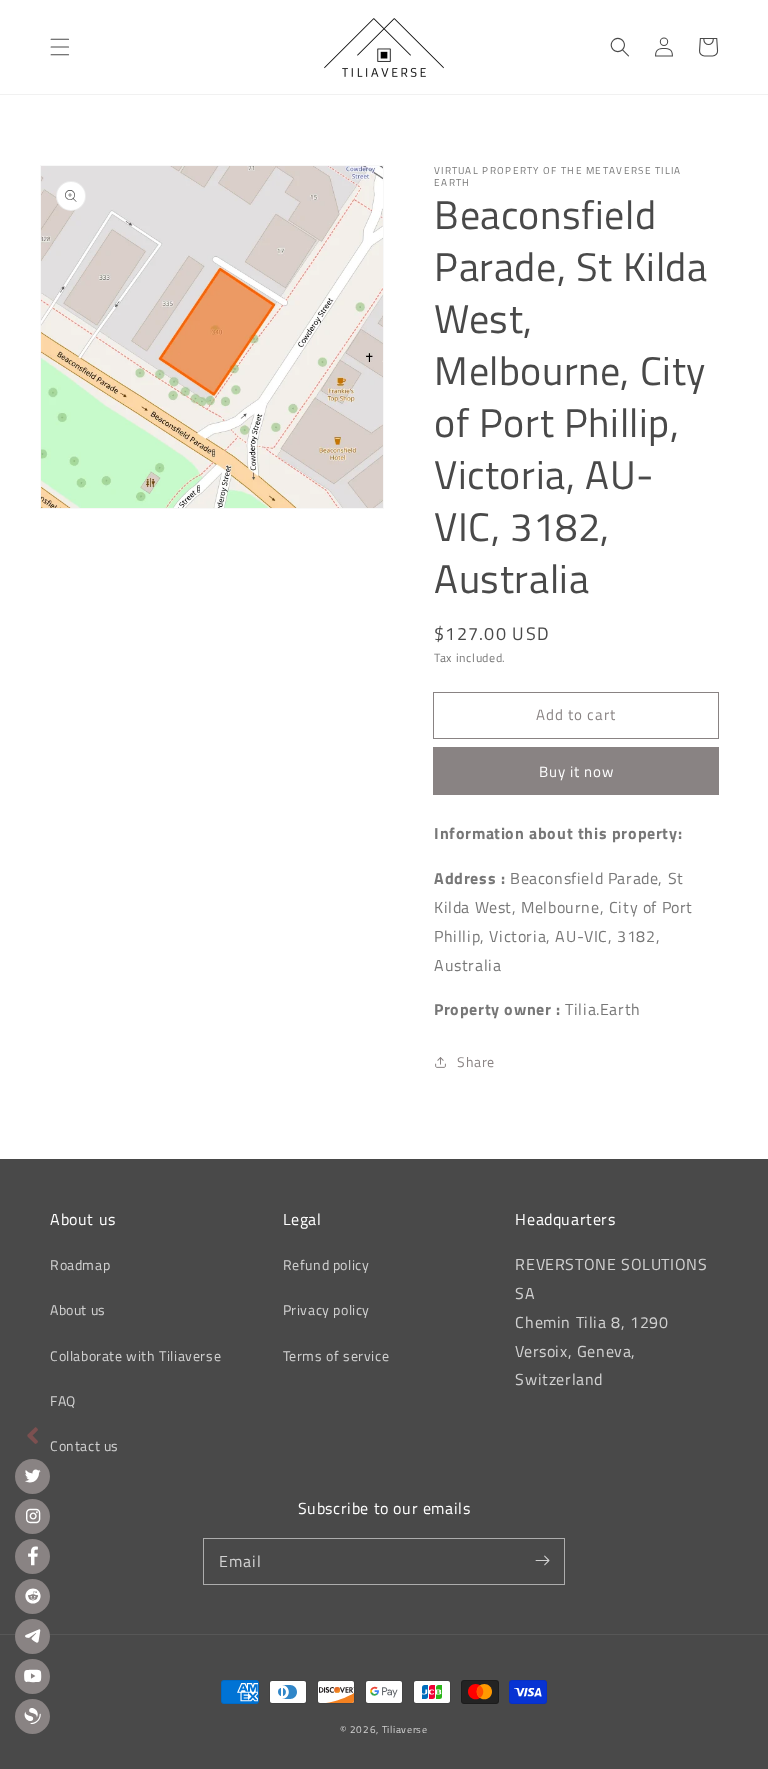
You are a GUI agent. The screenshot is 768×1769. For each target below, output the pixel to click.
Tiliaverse (405, 1729)
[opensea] (32, 1716)
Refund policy (326, 1264)
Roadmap (80, 1264)
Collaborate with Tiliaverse (135, 1355)
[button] (60, 47)
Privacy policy (326, 1309)
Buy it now (576, 771)
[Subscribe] (542, 1561)
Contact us (84, 1445)
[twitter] (32, 1476)
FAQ (63, 1400)
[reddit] (32, 1596)
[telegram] (32, 1636)
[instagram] (32, 1516)
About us (78, 1309)
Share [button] (476, 1061)
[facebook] (32, 1556)
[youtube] (32, 1676)
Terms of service (336, 1355)
